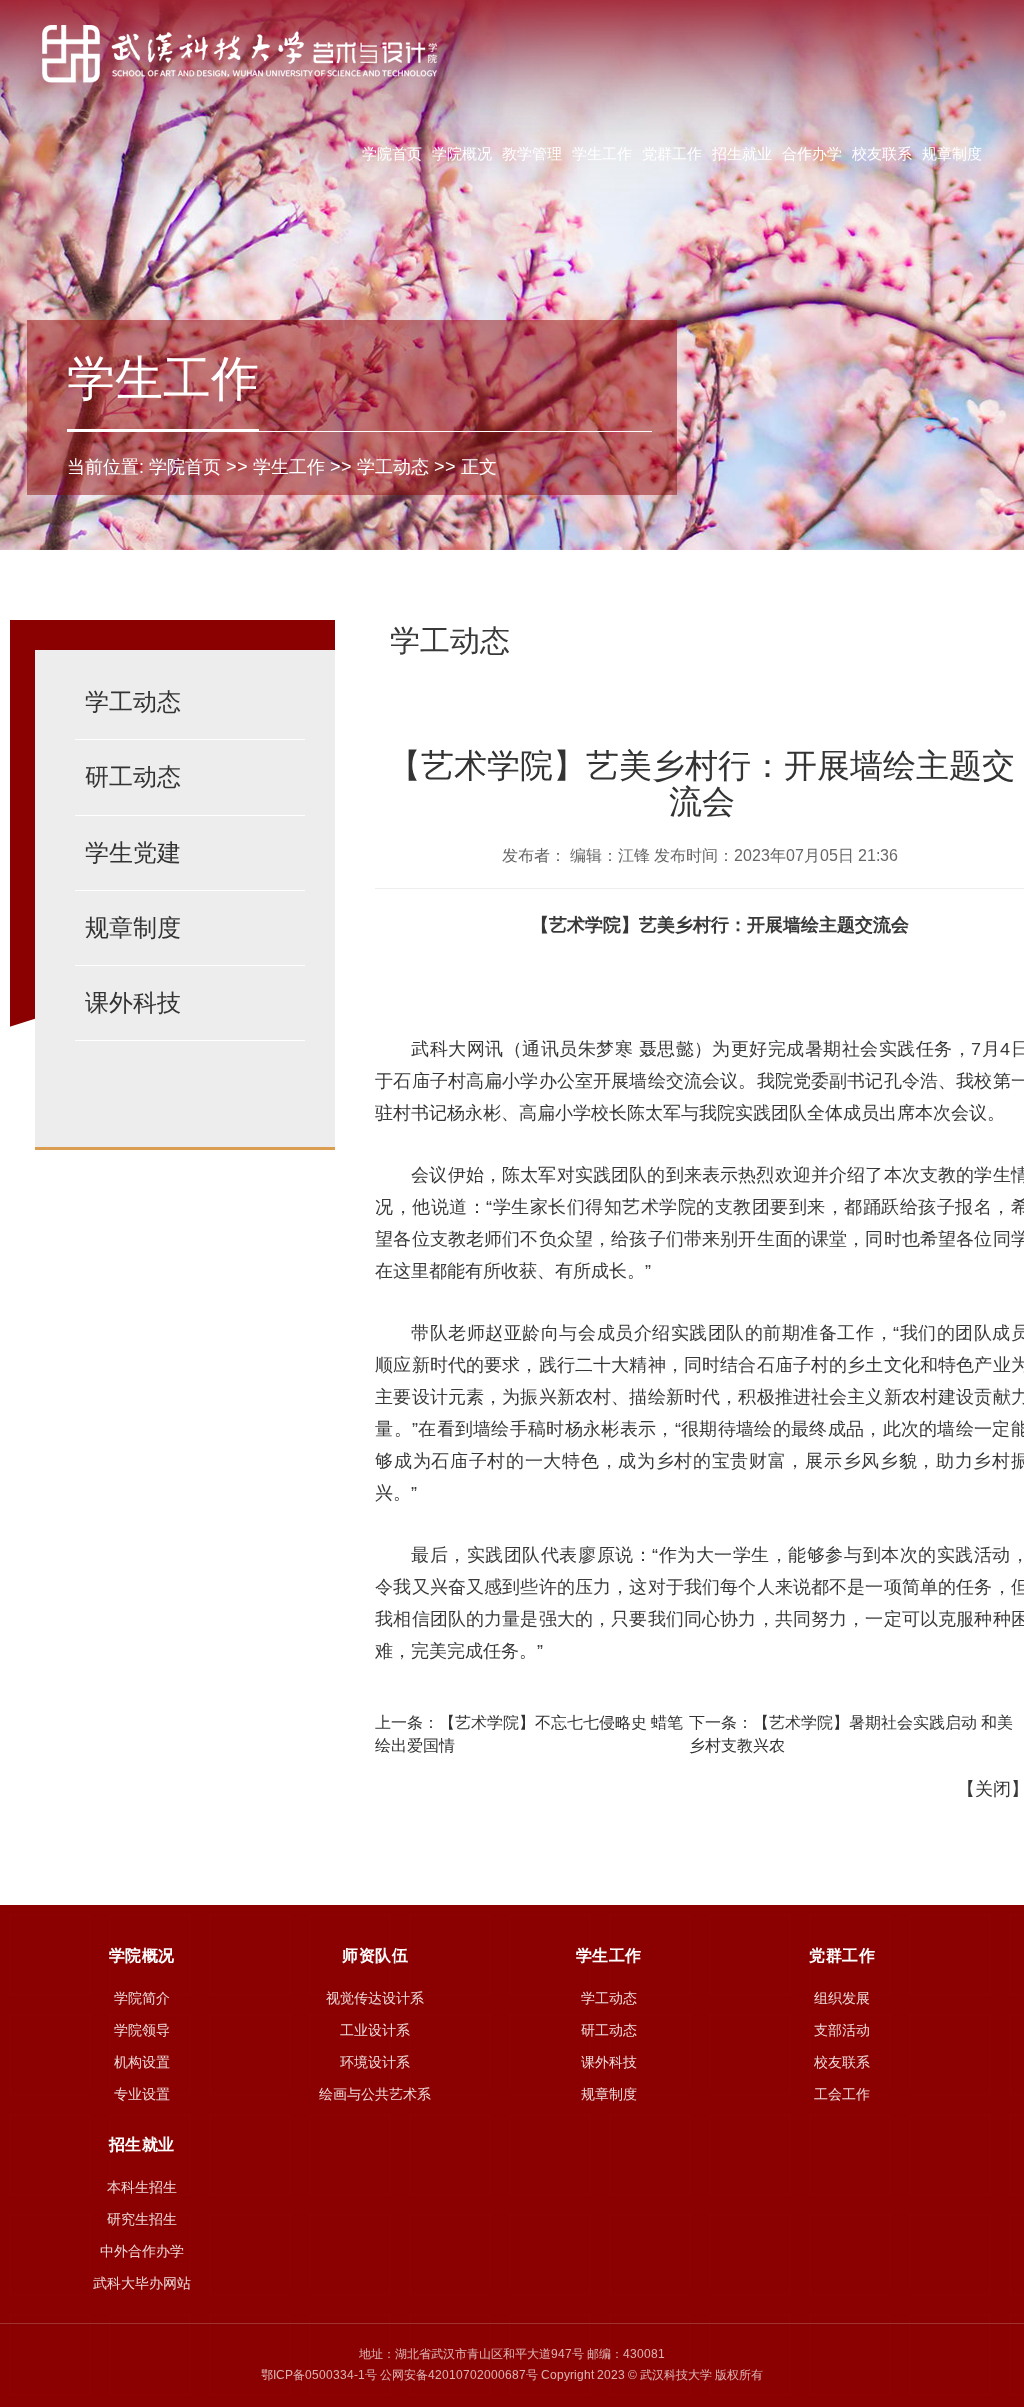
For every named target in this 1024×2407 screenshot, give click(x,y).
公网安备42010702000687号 (459, 2375)
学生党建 (133, 852)
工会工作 (842, 2094)
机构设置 (142, 2062)
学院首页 (392, 153)
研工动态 (133, 776)
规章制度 (952, 153)
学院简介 (142, 1998)
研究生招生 (142, 2219)
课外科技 (133, 1002)
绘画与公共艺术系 (375, 2094)
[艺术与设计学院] (239, 53)
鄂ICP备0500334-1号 (319, 2375)
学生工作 (602, 153)
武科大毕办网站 (142, 2283)
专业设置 (142, 2094)
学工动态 (393, 467)
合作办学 (812, 153)
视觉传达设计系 (375, 1998)
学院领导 (142, 2030)
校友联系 (882, 153)
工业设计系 (375, 2030)
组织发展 (842, 1998)
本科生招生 (142, 2187)
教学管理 (532, 153)
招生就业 (742, 153)
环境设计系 (375, 2062)
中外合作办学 (142, 2251)
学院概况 (462, 153)
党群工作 (672, 153)
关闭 (993, 1789)
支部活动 (842, 2030)
